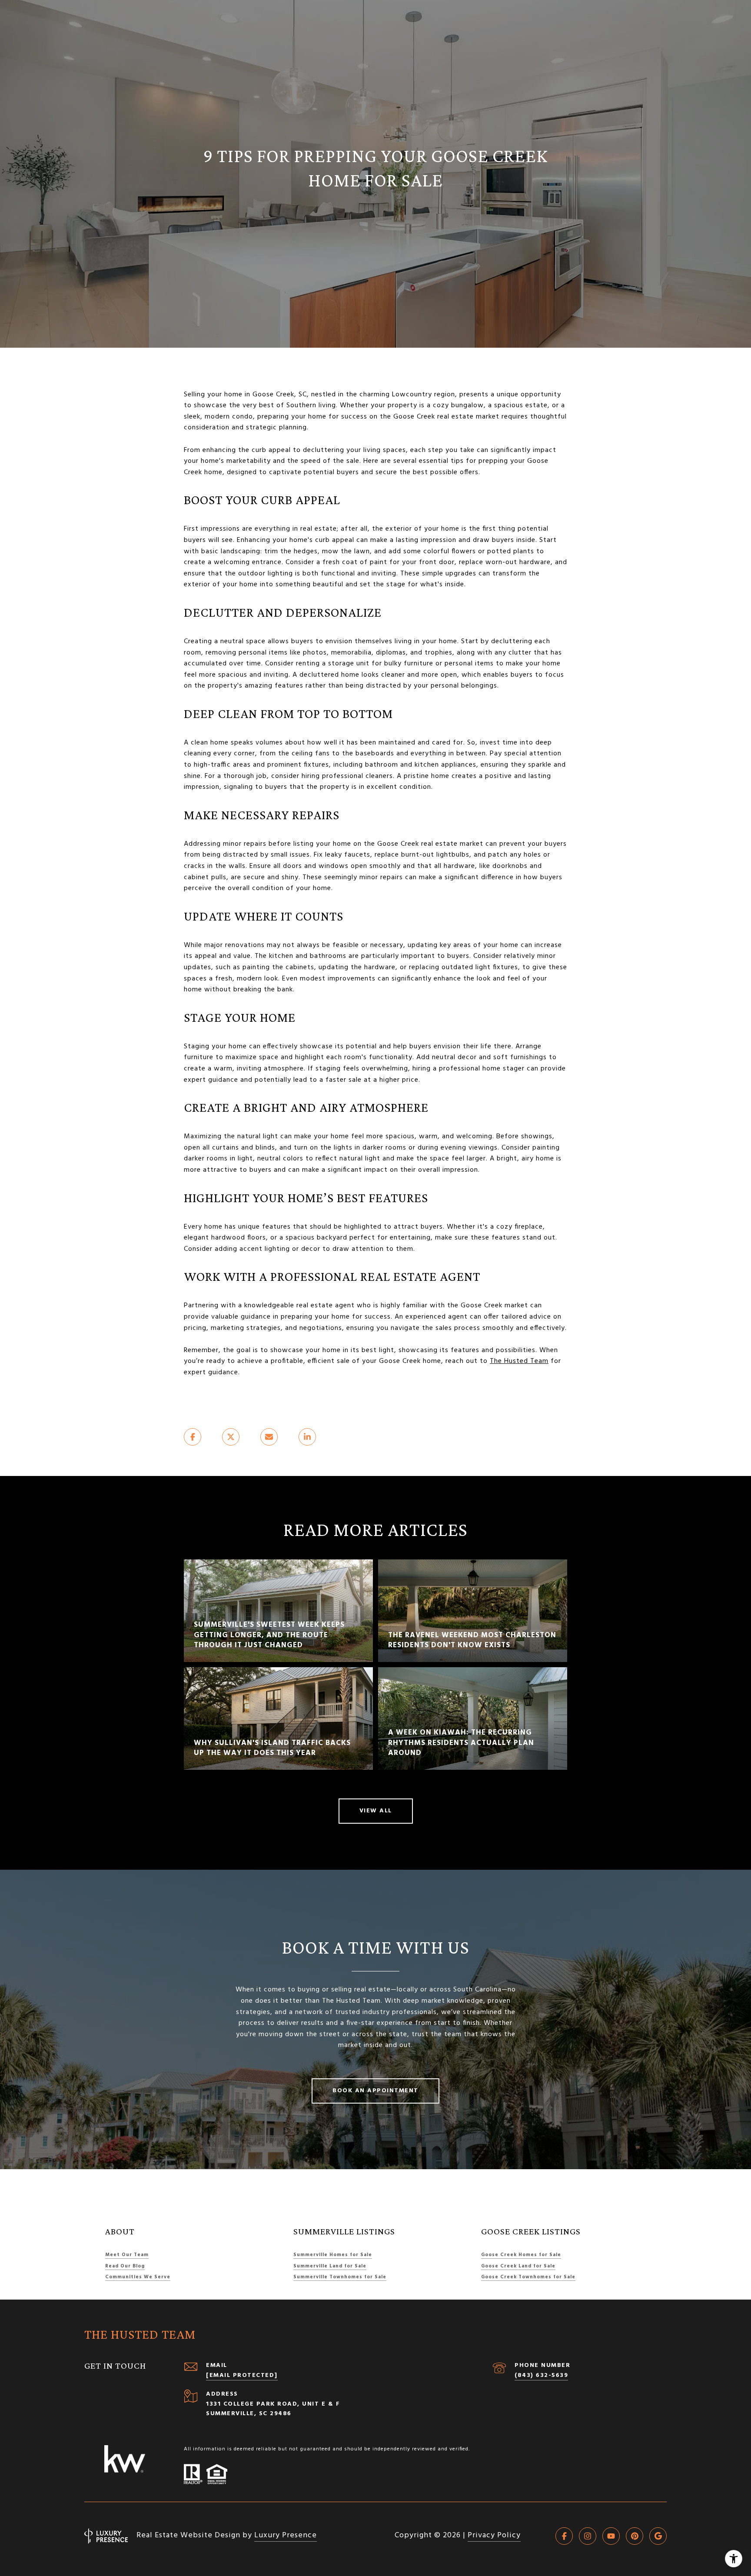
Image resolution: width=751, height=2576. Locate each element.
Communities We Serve (138, 2277)
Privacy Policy (494, 2535)
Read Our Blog (125, 2266)
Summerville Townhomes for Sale (340, 2277)
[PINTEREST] (635, 2536)
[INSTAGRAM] (588, 2536)
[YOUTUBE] (611, 2536)
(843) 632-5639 (541, 2375)
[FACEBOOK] (564, 2536)
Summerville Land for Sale (330, 2266)
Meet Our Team (127, 2255)
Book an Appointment (375, 2091)
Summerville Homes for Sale (333, 2255)
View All (376, 1811)
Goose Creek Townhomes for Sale (528, 2277)
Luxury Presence (286, 2535)
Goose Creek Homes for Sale (521, 2255)
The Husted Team (519, 1361)
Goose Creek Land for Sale (518, 2266)
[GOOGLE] (658, 2536)
